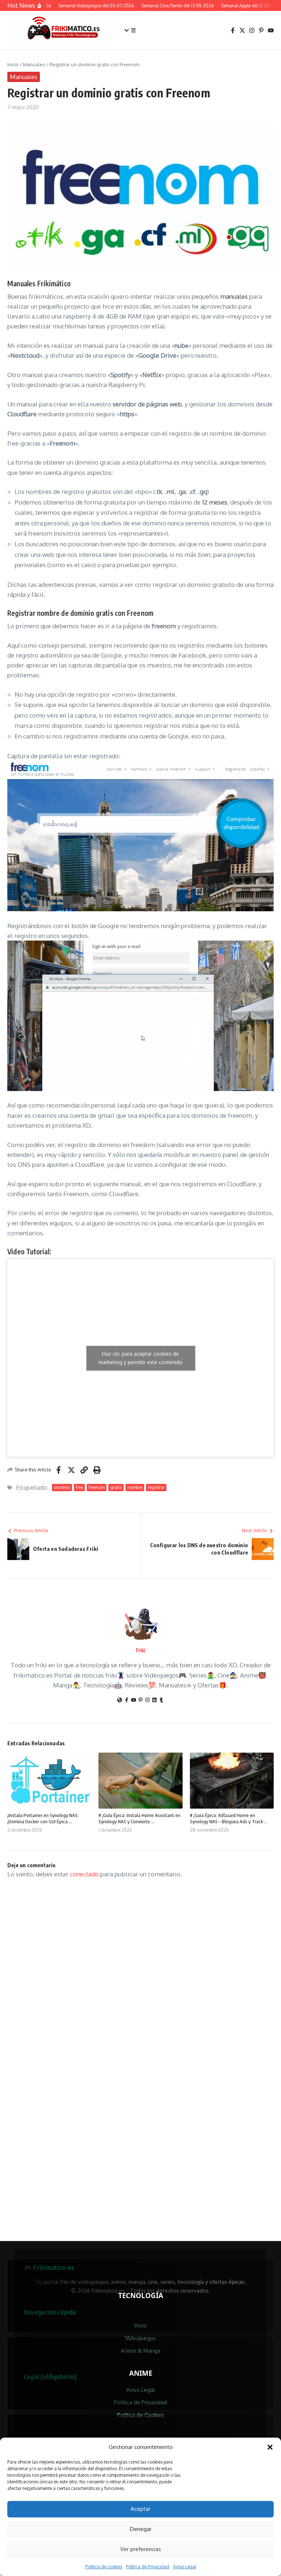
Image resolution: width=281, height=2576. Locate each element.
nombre (135, 1487)
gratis (116, 1487)
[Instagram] (147, 1700)
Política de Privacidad (148, 2567)
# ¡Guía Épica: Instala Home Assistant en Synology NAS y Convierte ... (139, 1818)
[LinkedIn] (154, 1700)
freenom (97, 1487)
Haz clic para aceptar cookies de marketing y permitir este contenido (140, 1358)
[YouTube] (134, 1700)
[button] (270, 2447)
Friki (141, 1650)
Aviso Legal (185, 2567)
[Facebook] (127, 1700)
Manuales (34, 64)
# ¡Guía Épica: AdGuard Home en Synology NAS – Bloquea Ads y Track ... (229, 1818)
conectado (84, 1874)
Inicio (13, 64)
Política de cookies (104, 2567)
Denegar (141, 2529)
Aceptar (140, 2509)
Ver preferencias (141, 2549)
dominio (62, 1487)
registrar (156, 1487)
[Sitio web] (120, 1700)
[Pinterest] (140, 1700)
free (79, 1487)
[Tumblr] (161, 1700)
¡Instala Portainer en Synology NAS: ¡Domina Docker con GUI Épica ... (43, 1818)
